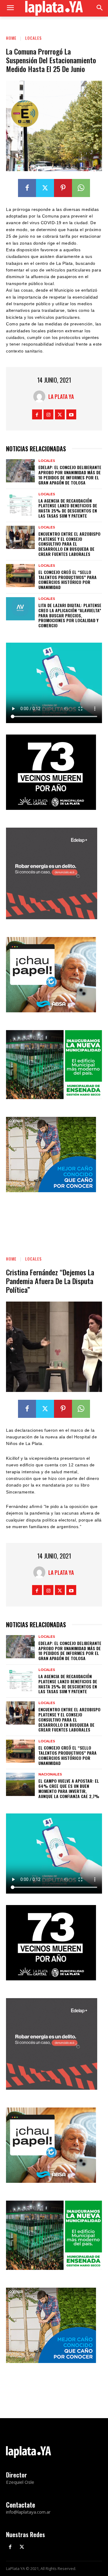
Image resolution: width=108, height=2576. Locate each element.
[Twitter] (45, 188)
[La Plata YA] (41, 396)
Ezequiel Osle (20, 2482)
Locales (33, 38)
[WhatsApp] (81, 188)
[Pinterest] (63, 188)
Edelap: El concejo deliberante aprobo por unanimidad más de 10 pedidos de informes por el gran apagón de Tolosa (70, 475)
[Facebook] (27, 188)
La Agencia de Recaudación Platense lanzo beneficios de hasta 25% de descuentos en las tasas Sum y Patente (68, 508)
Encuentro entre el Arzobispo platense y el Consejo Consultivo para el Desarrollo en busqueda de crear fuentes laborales (69, 544)
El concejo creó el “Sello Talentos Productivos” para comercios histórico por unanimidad (67, 580)
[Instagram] (48, 414)
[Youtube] (71, 414)
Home (11, 38)
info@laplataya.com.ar (28, 2512)
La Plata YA (61, 396)
